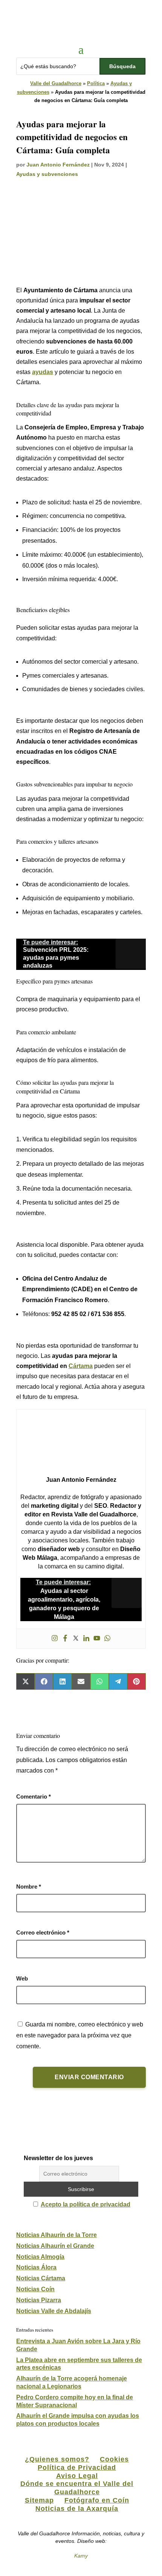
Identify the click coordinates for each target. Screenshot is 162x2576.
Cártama (81, 1366)
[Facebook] (65, 1639)
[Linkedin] (86, 1639)
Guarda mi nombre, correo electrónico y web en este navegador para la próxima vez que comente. (80, 2035)
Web (22, 1978)
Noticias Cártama (41, 2278)
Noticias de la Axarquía (77, 2509)
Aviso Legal (77, 2476)
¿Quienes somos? (57, 2459)
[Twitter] (76, 1639)
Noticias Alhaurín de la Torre (57, 2235)
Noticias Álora (36, 2267)
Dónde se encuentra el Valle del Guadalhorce (77, 2488)
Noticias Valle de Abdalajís (54, 2311)
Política (96, 83)
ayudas (43, 372)
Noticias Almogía (40, 2257)
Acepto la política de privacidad (86, 2204)
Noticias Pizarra (39, 2300)
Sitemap (39, 2500)
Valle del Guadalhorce (56, 83)
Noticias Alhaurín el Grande (55, 2246)
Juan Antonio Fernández (58, 165)
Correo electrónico (43, 1932)
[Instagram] (55, 1639)
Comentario (34, 1796)
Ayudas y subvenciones (47, 174)
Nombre (29, 1887)
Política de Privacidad (77, 2468)
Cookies (114, 2459)
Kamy (81, 2556)
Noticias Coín (35, 2289)
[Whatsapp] (107, 1639)
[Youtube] (97, 1639)
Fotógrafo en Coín (97, 2500)
